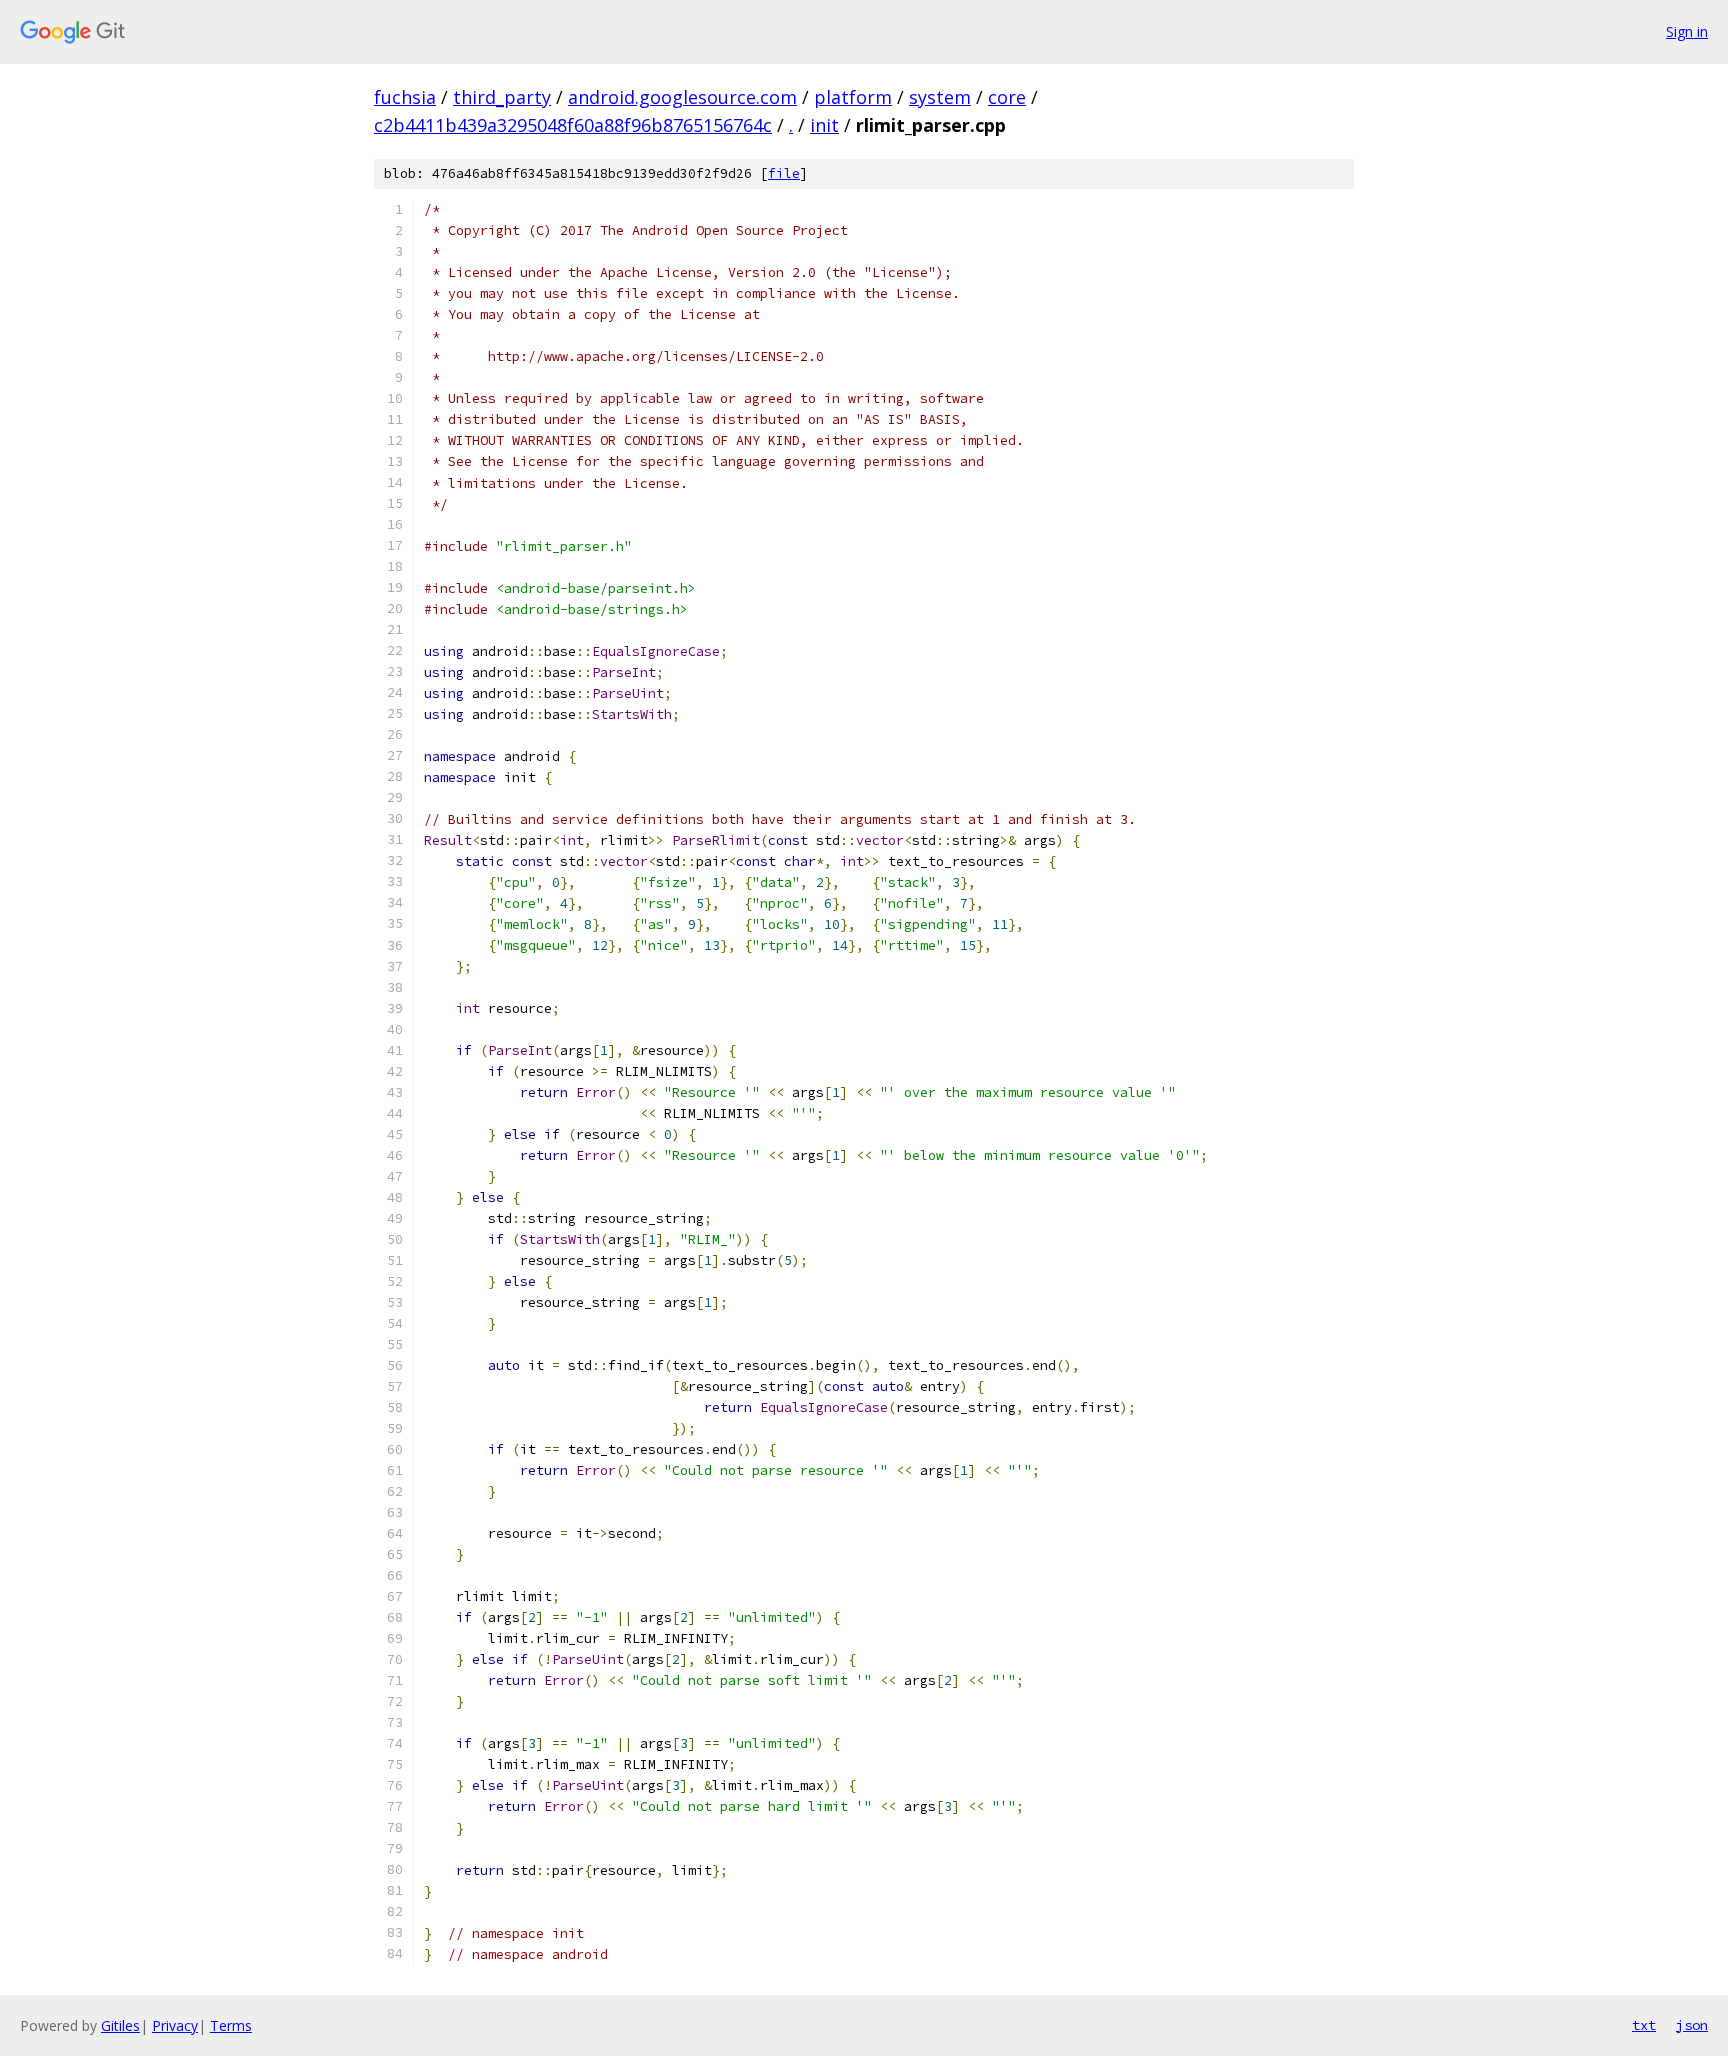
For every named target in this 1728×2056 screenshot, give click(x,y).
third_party (502, 97)
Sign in (1687, 31)
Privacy (175, 2025)
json (1692, 2025)
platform (853, 97)
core (1007, 97)
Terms (231, 2025)
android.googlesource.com (682, 97)
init (824, 125)
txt (1644, 2025)
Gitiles (120, 2025)
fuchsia (405, 97)
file (784, 173)
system (940, 97)
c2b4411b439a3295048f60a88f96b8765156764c (573, 125)
